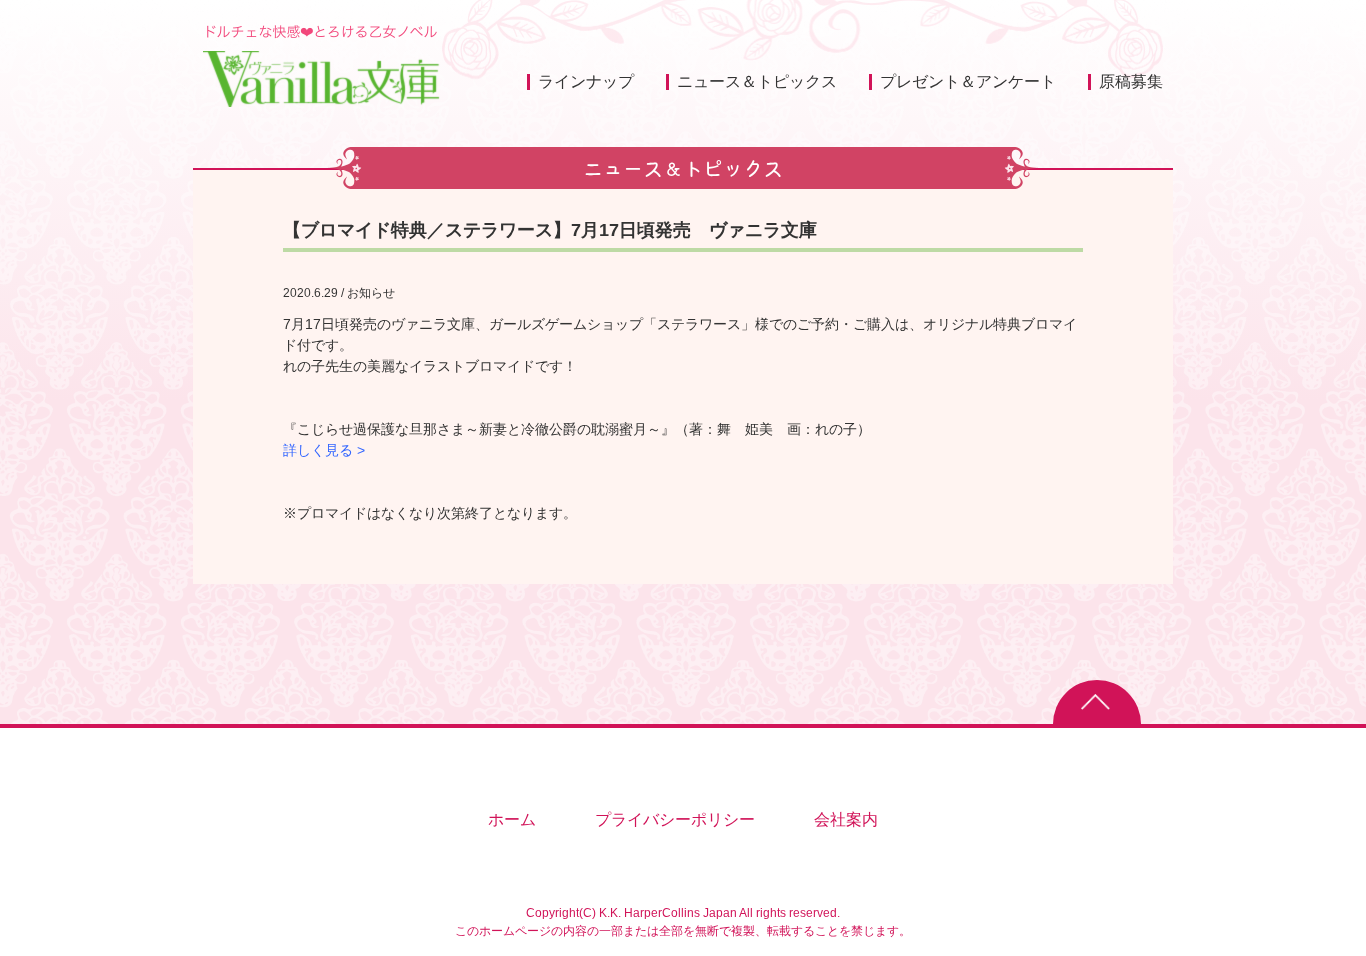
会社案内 (846, 819)
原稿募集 (1131, 81)
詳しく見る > (324, 450)
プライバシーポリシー (675, 819)
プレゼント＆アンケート (968, 81)
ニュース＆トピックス (757, 81)
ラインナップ (586, 81)
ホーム (512, 819)
